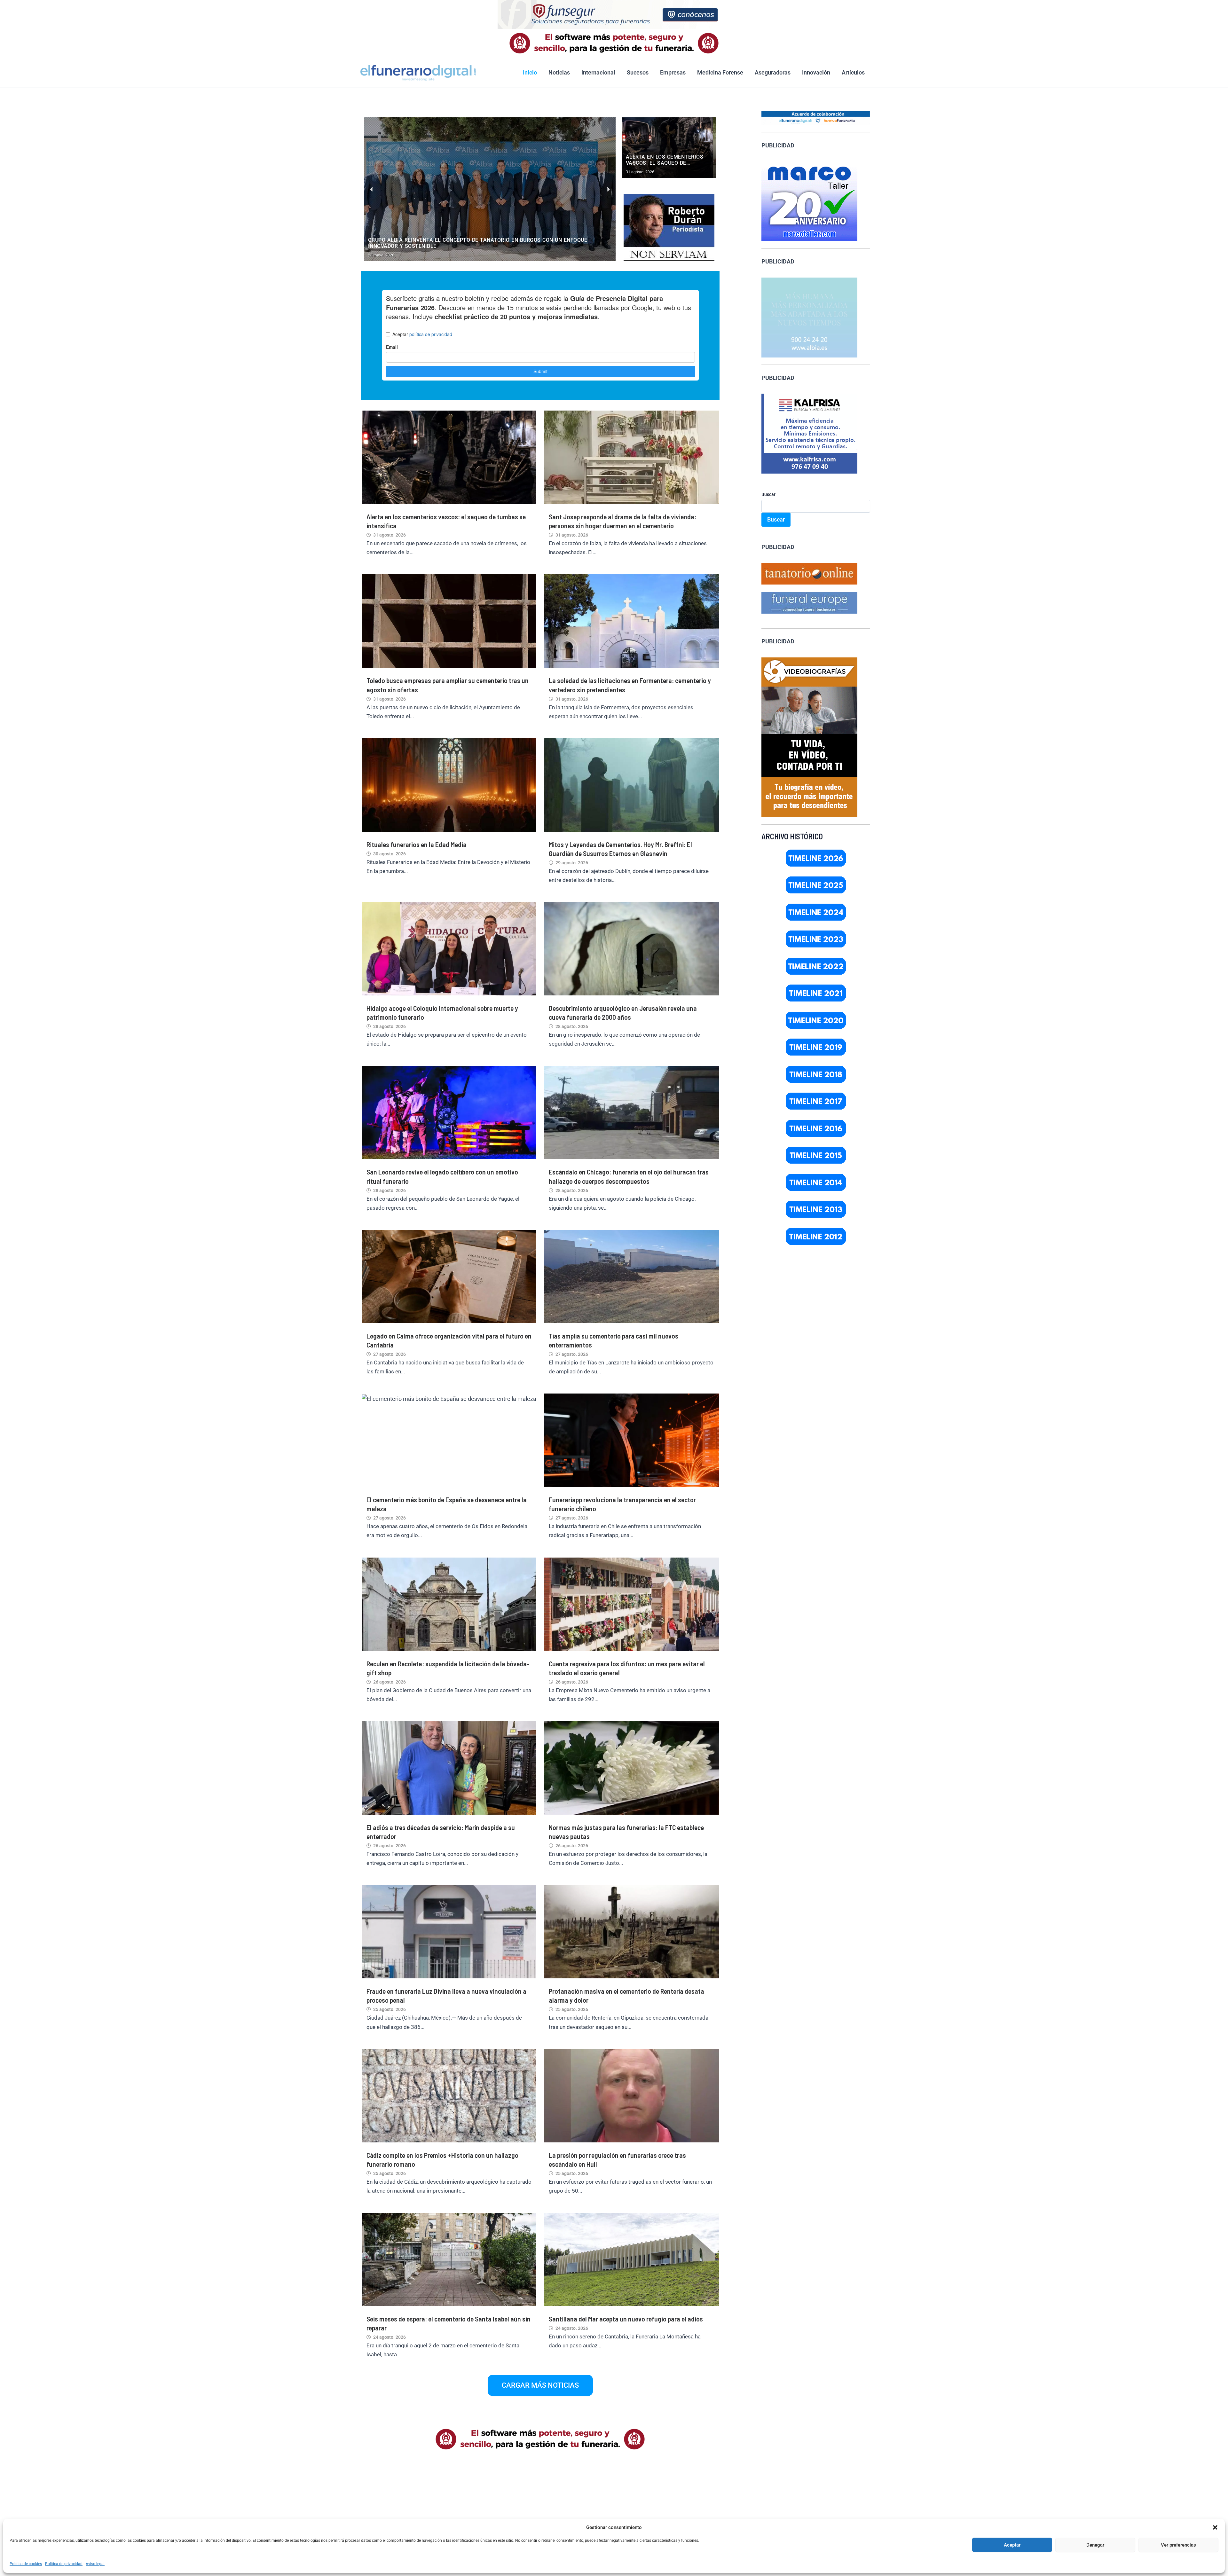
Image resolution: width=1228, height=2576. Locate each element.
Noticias (559, 72)
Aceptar (1012, 2545)
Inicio (530, 72)
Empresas (673, 72)
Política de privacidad (64, 2564)
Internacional (598, 72)
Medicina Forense (720, 72)
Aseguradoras (773, 72)
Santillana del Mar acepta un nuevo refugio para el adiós (626, 2319)
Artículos (853, 72)
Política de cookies (26, 2564)
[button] (1215, 2527)
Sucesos (638, 72)
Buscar (768, 494)
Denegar (1095, 2545)
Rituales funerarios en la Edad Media (417, 844)
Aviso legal (95, 2564)
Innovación (816, 72)
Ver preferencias (1178, 2545)
